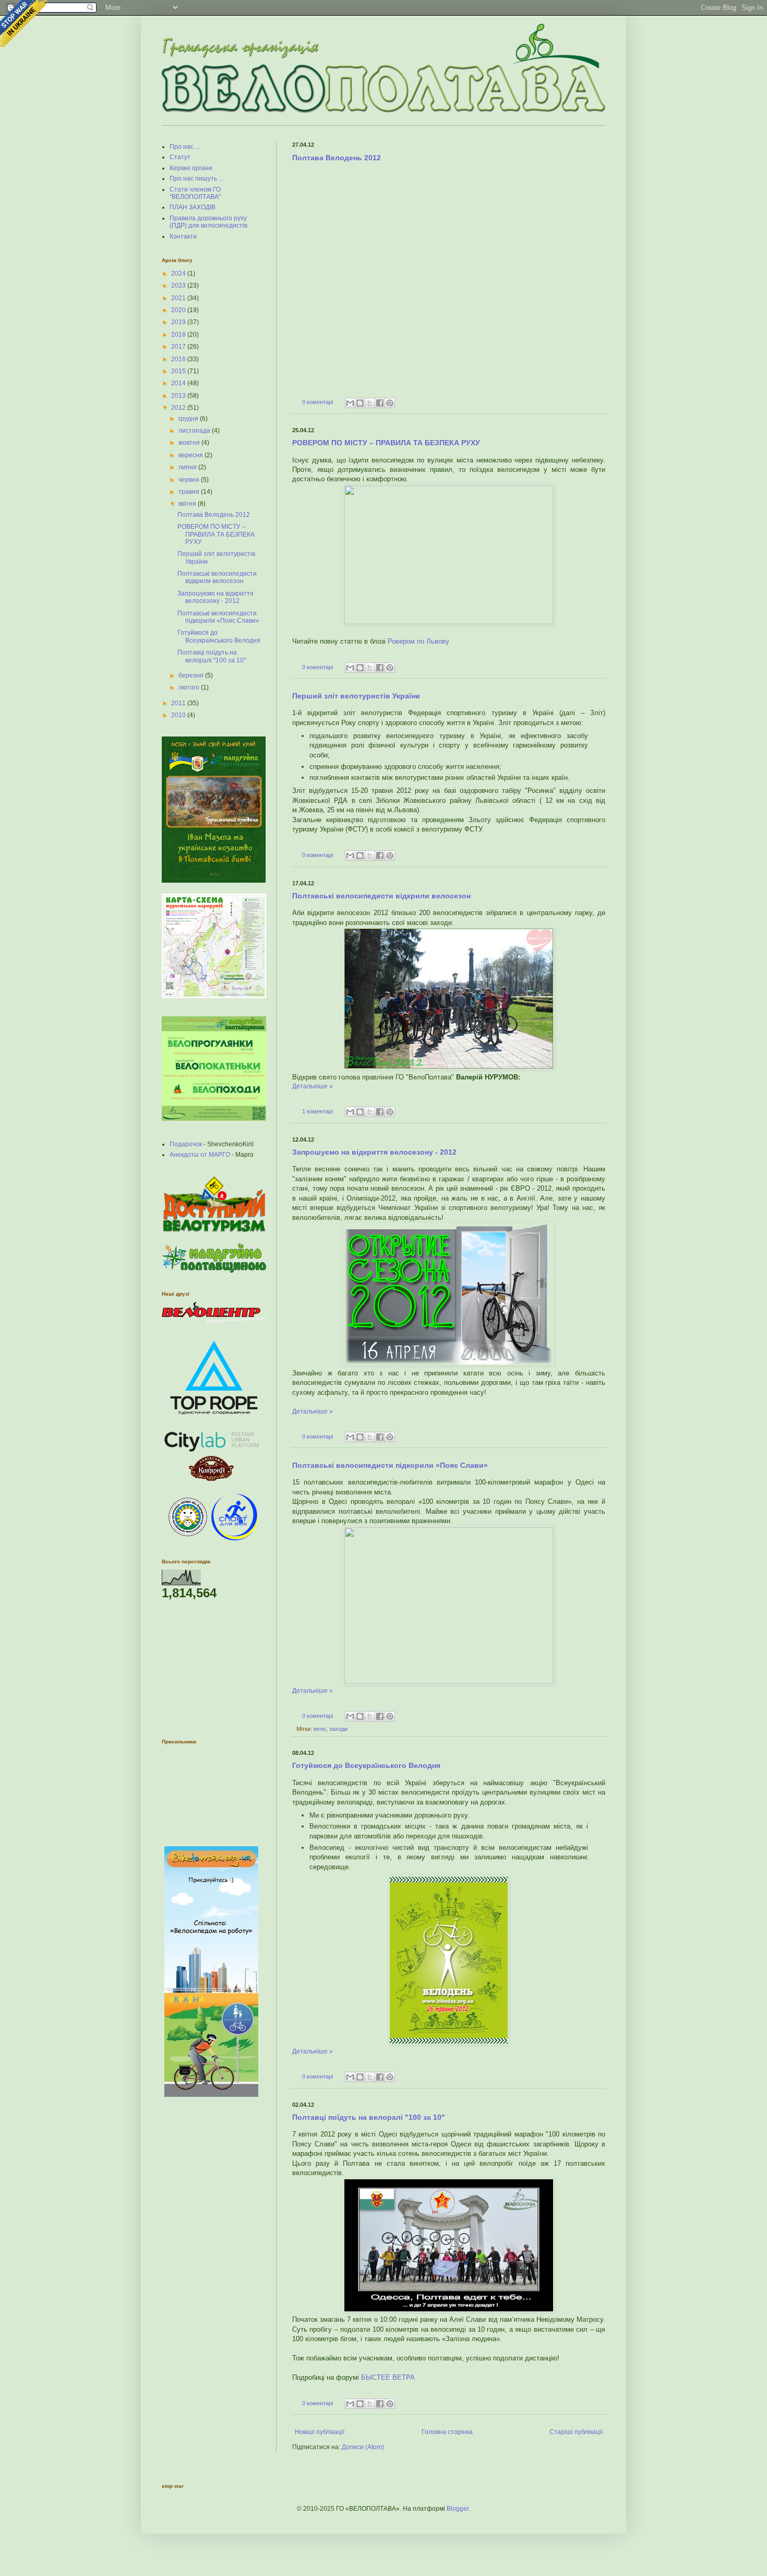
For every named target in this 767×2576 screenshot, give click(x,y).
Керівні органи (191, 168)
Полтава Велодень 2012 (337, 158)
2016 (179, 359)
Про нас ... (185, 147)
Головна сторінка (447, 2432)
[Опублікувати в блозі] (360, 403)
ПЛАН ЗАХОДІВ (193, 207)
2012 (179, 408)
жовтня (190, 443)
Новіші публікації (320, 2432)
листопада (195, 431)
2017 (179, 347)
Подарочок (186, 1144)
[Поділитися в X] (370, 403)
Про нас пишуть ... (196, 179)
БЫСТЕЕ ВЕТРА (388, 2377)
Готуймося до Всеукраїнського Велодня (366, 1765)
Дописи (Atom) (363, 2447)
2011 (179, 703)
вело (320, 1729)
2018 (179, 335)
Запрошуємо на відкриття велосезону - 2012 (374, 1152)
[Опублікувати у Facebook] (380, 403)
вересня (191, 455)
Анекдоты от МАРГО (200, 1155)
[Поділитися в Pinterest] (390, 403)
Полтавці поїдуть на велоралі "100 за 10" (369, 2117)
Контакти (183, 236)
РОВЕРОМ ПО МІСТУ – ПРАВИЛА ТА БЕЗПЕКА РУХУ (386, 443)
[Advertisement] (214, 1669)
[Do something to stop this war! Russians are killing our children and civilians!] (23, 23)
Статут (180, 157)
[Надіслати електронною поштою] (350, 403)
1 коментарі (317, 1111)
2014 (179, 383)
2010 (179, 715)
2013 (179, 396)
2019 (179, 322)
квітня (188, 504)
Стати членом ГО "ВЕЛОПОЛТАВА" (195, 193)
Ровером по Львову (418, 641)
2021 (179, 298)
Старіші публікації (576, 2432)
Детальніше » (313, 1086)
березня (192, 675)
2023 (179, 286)
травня (190, 492)
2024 (179, 274)
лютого (190, 687)
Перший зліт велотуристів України (356, 696)
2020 (179, 310)
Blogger (458, 2509)
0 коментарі (317, 402)
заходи (338, 1729)
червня (190, 480)
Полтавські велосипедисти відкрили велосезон (381, 896)
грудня (189, 419)
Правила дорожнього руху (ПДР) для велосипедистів (208, 222)
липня (188, 467)
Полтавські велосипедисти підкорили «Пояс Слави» (390, 1465)
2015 (179, 371)
